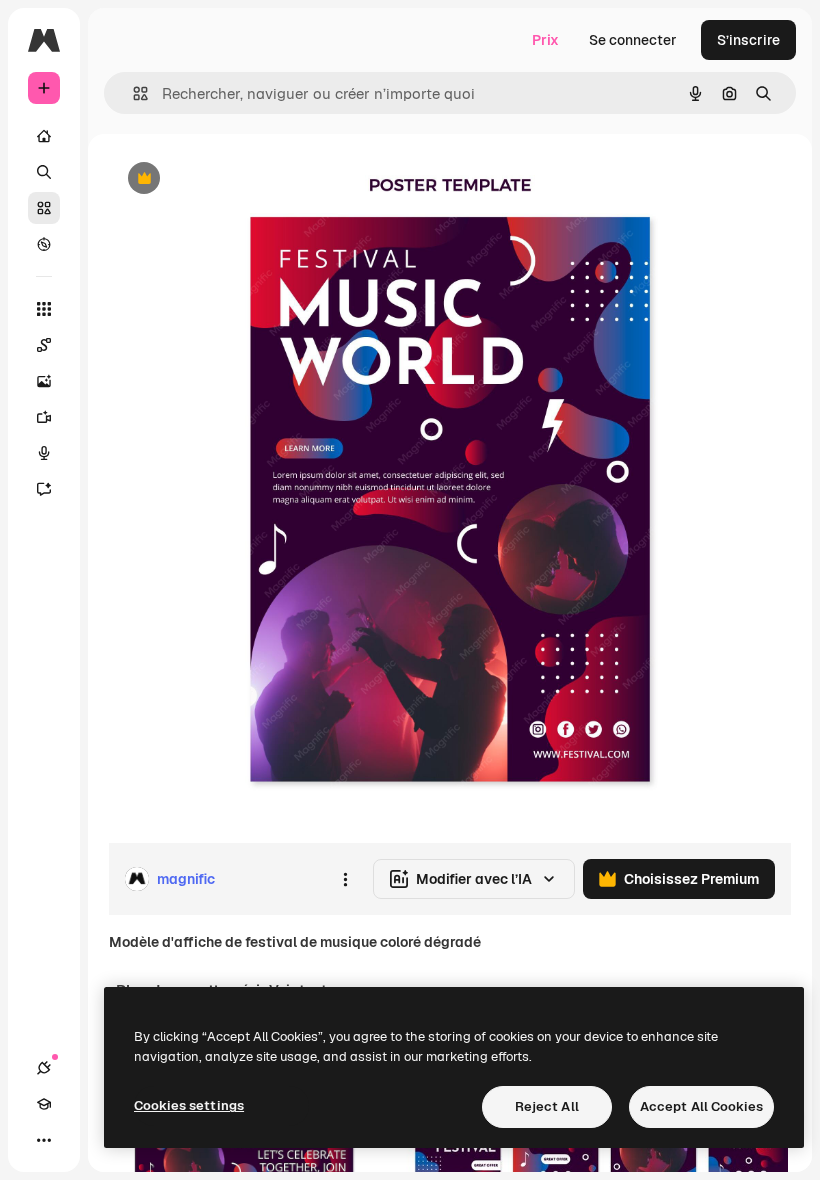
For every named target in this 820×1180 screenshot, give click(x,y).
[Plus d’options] (345, 879)
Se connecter (633, 40)
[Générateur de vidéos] (44, 417)
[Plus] (44, 1140)
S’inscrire (748, 40)
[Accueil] (44, 136)
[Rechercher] (44, 172)
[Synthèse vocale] (44, 453)
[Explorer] (44, 244)
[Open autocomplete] (132, 93)
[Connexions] (44, 1068)
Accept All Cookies (701, 1106)
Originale (240, 179)
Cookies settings (189, 1105)
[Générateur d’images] (44, 381)
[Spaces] (44, 345)
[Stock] (44, 208)
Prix (545, 40)
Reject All (547, 1106)
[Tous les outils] (44, 309)
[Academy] (44, 1104)
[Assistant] (44, 489)
